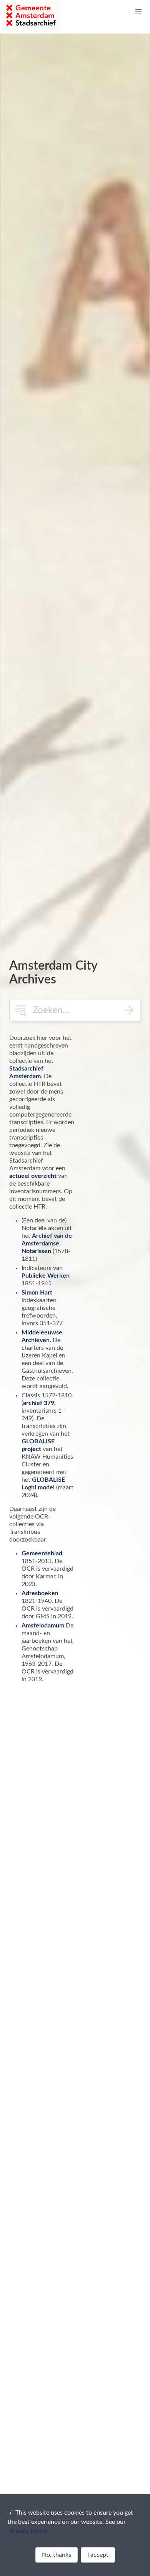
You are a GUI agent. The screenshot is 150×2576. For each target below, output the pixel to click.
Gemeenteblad (42, 1553)
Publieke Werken (46, 1276)
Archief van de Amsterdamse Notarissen (47, 1244)
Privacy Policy (28, 2531)
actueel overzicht (33, 1176)
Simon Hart (37, 1293)
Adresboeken (40, 1593)
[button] (138, 12)
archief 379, (39, 1403)
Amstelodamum (43, 1626)
